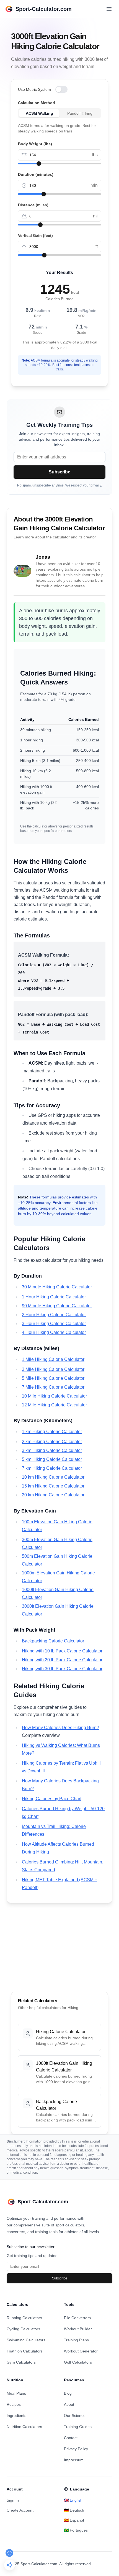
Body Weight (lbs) (35, 144)
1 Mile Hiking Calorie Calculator (53, 1359)
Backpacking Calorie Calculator (53, 1641)
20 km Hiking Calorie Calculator (53, 1495)
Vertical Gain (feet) (35, 235)
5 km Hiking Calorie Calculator (52, 1459)
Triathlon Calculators (25, 2351)
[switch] (61, 89)
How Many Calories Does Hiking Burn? (60, 1728)
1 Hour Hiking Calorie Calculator (54, 1297)
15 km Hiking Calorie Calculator (53, 1486)
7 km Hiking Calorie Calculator (52, 1468)
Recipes (14, 2404)
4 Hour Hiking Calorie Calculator (54, 1332)
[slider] (39, 164)
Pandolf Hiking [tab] (80, 113)
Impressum (74, 2460)
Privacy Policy (76, 2449)
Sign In (13, 2500)
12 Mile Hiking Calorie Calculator (54, 1405)
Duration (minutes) (36, 174)
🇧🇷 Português (76, 2530)
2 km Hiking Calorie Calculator (52, 1442)
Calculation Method (37, 103)
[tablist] (59, 113)
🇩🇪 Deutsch (74, 2510)
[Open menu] (109, 9)
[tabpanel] (59, 128)
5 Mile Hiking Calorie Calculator (53, 1378)
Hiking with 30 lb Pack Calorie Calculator (62, 1669)
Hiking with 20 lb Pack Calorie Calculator (62, 1660)
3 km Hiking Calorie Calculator (52, 1450)
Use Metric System (34, 89)
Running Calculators (24, 2318)
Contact (71, 2438)
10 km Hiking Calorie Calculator (53, 1477)
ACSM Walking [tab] (39, 113)
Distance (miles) (33, 205)
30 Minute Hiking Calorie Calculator (57, 1287)
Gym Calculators (21, 2362)
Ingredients (16, 2416)
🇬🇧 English (73, 2500)
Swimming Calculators (26, 2340)
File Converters (77, 2318)
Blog (68, 2393)
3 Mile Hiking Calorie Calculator (53, 1369)
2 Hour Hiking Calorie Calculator (54, 1315)
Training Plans (76, 2340)
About (69, 2404)
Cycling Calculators (23, 2329)
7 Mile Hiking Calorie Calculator (53, 1387)
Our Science (75, 2416)
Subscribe (59, 472)
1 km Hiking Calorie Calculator (52, 1432)
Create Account (20, 2510)
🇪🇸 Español (74, 2520)
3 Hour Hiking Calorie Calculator (54, 1324)
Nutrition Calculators (24, 2427)
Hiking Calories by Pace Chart (52, 1799)
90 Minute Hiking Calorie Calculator (57, 1306)
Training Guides (78, 2427)
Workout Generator (81, 2351)
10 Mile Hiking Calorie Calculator (54, 1396)
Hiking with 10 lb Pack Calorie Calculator (62, 1651)
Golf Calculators (78, 2362)
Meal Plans (16, 2393)
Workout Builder (78, 2329)
